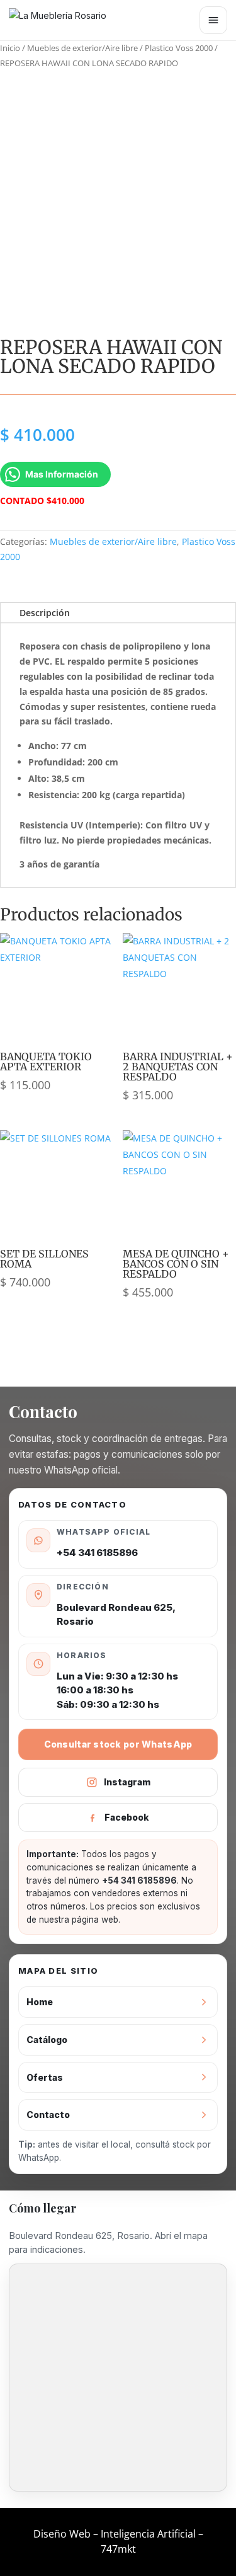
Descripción (45, 613)
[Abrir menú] (213, 20)
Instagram (127, 1782)
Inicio (10, 48)
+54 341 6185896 (97, 1553)
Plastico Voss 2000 (179, 48)
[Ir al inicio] (65, 20)
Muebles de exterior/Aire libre (82, 48)
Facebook (127, 1817)
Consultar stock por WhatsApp (118, 1744)
